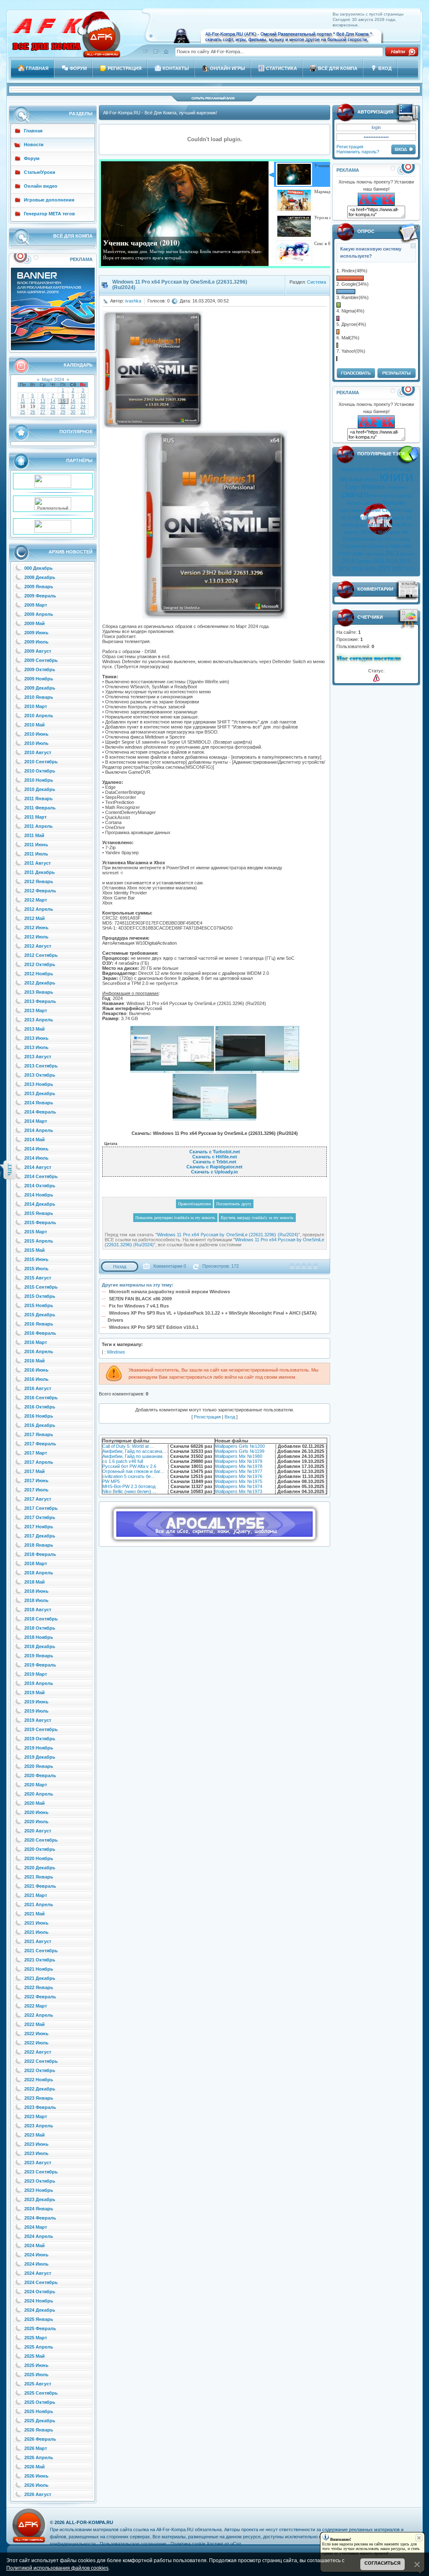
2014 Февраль (40, 1112)
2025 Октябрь (40, 2402)
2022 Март (36, 2006)
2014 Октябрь (40, 1186)
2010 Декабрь (40, 789)
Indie (358, 554)
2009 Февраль (40, 596)
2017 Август (38, 1499)
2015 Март (36, 1232)
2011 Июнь (36, 845)
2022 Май (35, 2024)
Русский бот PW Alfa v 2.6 (129, 1466)
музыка (351, 479)
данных (351, 532)
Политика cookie (188, 2544)
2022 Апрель (39, 2015)
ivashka (133, 301)
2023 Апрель (39, 2126)
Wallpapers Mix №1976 (239, 1476)
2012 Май (35, 918)
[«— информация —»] (376, 678)
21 (53, 406)
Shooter (369, 532)
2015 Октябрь (40, 1296)
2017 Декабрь (40, 1536)
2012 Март (36, 900)
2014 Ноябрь (39, 1195)
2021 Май (35, 1914)
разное (407, 554)
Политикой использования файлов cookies (57, 2568)
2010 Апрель (39, 716)
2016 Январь (39, 1324)
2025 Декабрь (40, 2421)
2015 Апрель (39, 1241)
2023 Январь (39, 2098)
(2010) (381, 525)
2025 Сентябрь (41, 2393)
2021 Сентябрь (41, 1951)
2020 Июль (36, 1822)
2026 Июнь (36, 2476)
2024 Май (35, 2245)
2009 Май (35, 623)
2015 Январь (39, 1213)
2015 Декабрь (40, 1315)
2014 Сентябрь (41, 1176)
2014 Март (36, 1121)
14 (53, 401)
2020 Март (36, 1785)
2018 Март (36, 1563)
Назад (120, 1266)
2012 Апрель (39, 909)
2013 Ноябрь (39, 1084)
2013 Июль (36, 1047)
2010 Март (36, 706)
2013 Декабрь (40, 1093)
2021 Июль (36, 1932)
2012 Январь (39, 881)
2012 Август (38, 946)
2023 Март (36, 2116)
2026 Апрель (39, 2457)
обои (347, 525)
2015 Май (35, 1250)
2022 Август (38, 2052)
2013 (392, 553)
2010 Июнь (36, 734)
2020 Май (35, 1803)
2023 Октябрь (40, 2181)
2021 (384, 568)
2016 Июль (36, 1379)
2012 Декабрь (40, 983)
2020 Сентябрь (41, 1840)
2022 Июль (36, 2043)
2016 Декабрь (40, 1425)
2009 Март (36, 605)
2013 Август (38, 1057)
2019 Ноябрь (39, 1748)
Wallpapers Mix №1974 (239, 1486)
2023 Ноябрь (39, 2190)
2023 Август (38, 2163)
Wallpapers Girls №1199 (240, 1451)
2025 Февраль (40, 2328)
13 (43, 401)
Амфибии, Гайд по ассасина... (134, 1451)
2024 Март (36, 2227)
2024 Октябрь (40, 2292)
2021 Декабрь (40, 1978)
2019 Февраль (40, 1665)
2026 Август (38, 2494)
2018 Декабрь (40, 1646)
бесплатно (383, 496)
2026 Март (36, 2448)
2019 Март (36, 1674)
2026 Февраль (40, 2439)
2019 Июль (36, 1711)
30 (73, 412)
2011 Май (34, 835)
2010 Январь (39, 697)
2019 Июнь (36, 1702)
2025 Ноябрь (39, 2411)
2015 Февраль (40, 1222)
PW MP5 (111, 1481)
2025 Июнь (36, 2365)
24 (83, 406)
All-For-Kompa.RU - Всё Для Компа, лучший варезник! (160, 113)
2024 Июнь (36, 2255)
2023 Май (35, 2135)
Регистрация (350, 147)
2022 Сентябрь (41, 2061)
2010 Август (38, 752)
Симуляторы (397, 510)
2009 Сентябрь (41, 660)
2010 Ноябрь (39, 780)
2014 (348, 561)
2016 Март (36, 1342)
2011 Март (35, 817)
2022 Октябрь (40, 2070)
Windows (373, 487)
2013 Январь (39, 992)
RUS (407, 525)
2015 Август (38, 1278)
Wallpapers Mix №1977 (239, 1471)
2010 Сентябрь (41, 762)
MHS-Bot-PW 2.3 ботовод (129, 1486)
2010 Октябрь (40, 771)
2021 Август (38, 1941)
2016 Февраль (40, 1333)
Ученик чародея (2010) (141, 243)
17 (83, 401)
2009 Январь (39, 587)
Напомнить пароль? (358, 152)
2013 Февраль (40, 1001)
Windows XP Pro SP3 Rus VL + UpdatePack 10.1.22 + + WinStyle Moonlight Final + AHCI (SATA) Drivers (212, 1316)
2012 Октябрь (40, 964)
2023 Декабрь (40, 2199)
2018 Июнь (36, 1591)
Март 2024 (53, 380)
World (395, 525)
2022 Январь (39, 1987)
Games (363, 561)
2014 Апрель (39, 1130)
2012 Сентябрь (41, 955)
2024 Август (38, 2273)
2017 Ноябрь (39, 1527)
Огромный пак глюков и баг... (133, 1471)
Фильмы (394, 503)
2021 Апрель (39, 1904)
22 (63, 406)
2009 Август (38, 651)
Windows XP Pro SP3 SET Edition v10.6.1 (154, 1327)
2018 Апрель (39, 1573)
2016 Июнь (36, 1370)
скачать (356, 494)
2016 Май (35, 1361)
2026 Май (35, 2467)
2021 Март (36, 1895)
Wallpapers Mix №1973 (239, 1491)
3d (408, 518)
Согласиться (382, 2563)
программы (366, 518)
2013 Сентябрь (41, 1066)
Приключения (359, 539)
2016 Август (38, 1388)
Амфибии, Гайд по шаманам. (133, 1456)
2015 (379, 561)
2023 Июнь (36, 2144)
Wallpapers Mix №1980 (239, 1456)
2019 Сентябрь (41, 1729)
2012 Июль (36, 937)
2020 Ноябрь (39, 1858)
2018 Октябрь (40, 1628)
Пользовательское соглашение (133, 2544)
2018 (344, 569)
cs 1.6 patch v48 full (123, 1461)
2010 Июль (36, 743)
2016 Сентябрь (41, 1398)
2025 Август (38, 2384)
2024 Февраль (40, 2218)
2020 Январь (39, 1766)
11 (23, 401)
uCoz (236, 2544)
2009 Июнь (36, 633)
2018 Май (35, 1582)
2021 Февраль (40, 1886)
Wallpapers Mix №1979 (239, 1461)
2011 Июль (36, 854)
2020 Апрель (39, 1794)
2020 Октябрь (40, 1849)
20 (43, 406)
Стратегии (354, 546)
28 (53, 412)
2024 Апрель (39, 2236)
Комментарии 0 (170, 1266)
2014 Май (35, 1139)
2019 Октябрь (40, 1739)
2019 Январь (39, 1656)
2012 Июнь (36, 928)
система (371, 503)
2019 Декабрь (40, 1757)
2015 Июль (36, 1269)
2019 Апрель (39, 1683)
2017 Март (36, 1453)
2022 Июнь (36, 2033)
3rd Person (388, 539)
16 (73, 401)
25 (23, 412)
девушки (364, 525)
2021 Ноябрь (39, 1969)
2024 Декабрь (40, 2310)
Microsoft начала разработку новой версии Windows (169, 1292)
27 (43, 412)
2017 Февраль (40, 1444)
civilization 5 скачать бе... (128, 1476)
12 (33, 401)
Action (354, 503)
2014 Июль (36, 1158)
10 (83, 395)
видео (349, 469)
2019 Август (38, 1720)
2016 (392, 561)
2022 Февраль (40, 1997)
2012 (346, 518)
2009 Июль (36, 642)
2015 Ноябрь (39, 1305)
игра (405, 539)
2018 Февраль (40, 1554)
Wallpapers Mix (393, 532)
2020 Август (38, 1831)
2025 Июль (36, 2374)
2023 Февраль (40, 2107)
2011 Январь (39, 798)
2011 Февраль (40, 808)
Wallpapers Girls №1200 (240, 1446)
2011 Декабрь (40, 872)
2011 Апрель (39, 826)
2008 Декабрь (40, 577)
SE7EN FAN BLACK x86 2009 (140, 1299)
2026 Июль (36, 2485)
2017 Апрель (39, 1462)
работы (403, 496)
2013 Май (35, 1029)
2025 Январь (39, 2319)
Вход (230, 1417)
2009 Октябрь (40, 669)
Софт (353, 487)
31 (83, 412)
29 (63, 412)
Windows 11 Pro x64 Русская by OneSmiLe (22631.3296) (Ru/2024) (228, 1235)
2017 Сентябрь (41, 1508)
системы (374, 554)
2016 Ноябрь (39, 1416)
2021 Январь (39, 1877)
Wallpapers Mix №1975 (239, 1481)
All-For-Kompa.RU (89, 2522)
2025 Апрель (39, 2347)
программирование (360, 510)
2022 (398, 569)
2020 (370, 569)
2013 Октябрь (40, 1075)
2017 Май (35, 1471)
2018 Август (38, 1610)
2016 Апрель (39, 1351)
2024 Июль (36, 2264)
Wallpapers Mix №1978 (239, 1466)
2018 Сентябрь (41, 1619)
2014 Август (38, 1167)
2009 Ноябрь (39, 679)
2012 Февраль (40, 891)
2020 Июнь (36, 1812)
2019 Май (35, 1692)
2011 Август (37, 863)
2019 (357, 569)
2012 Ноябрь (39, 974)
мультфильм (372, 469)
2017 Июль (36, 1490)
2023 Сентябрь (41, 2172)
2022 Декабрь (40, 2089)
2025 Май (35, 2356)
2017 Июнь (36, 1480)
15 (63, 401)
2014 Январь (39, 1103)
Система (317, 282)
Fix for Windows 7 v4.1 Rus (139, 1306)
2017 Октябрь (40, 1517)
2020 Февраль (40, 1775)
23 (73, 406)
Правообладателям (194, 1204)
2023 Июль (36, 2153)
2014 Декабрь (40, 1204)
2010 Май (35, 725)
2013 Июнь (36, 1038)
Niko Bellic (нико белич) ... (129, 1491)
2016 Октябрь (40, 1407)
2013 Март (36, 1010)
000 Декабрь (39, 568)
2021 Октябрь (40, 1960)
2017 (405, 561)
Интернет (397, 487)
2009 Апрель (39, 614)
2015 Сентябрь (41, 1287)
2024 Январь (39, 2209)
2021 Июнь (36, 1923)
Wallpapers (393, 518)
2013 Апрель (39, 1020)
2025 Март (36, 2338)
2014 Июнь (36, 1149)
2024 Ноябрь (39, 2301)
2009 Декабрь (40, 688)
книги (396, 477)
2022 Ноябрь (39, 2080)
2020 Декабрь (40, 1868)
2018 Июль (36, 1600)
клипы (371, 480)
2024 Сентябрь (41, 2282)
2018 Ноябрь (39, 1637)
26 (33, 412)
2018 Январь (39, 1545)
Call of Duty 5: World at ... (128, 1446)
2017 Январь (39, 1434)
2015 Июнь (36, 1259)
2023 (410, 569)
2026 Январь (39, 2430)
